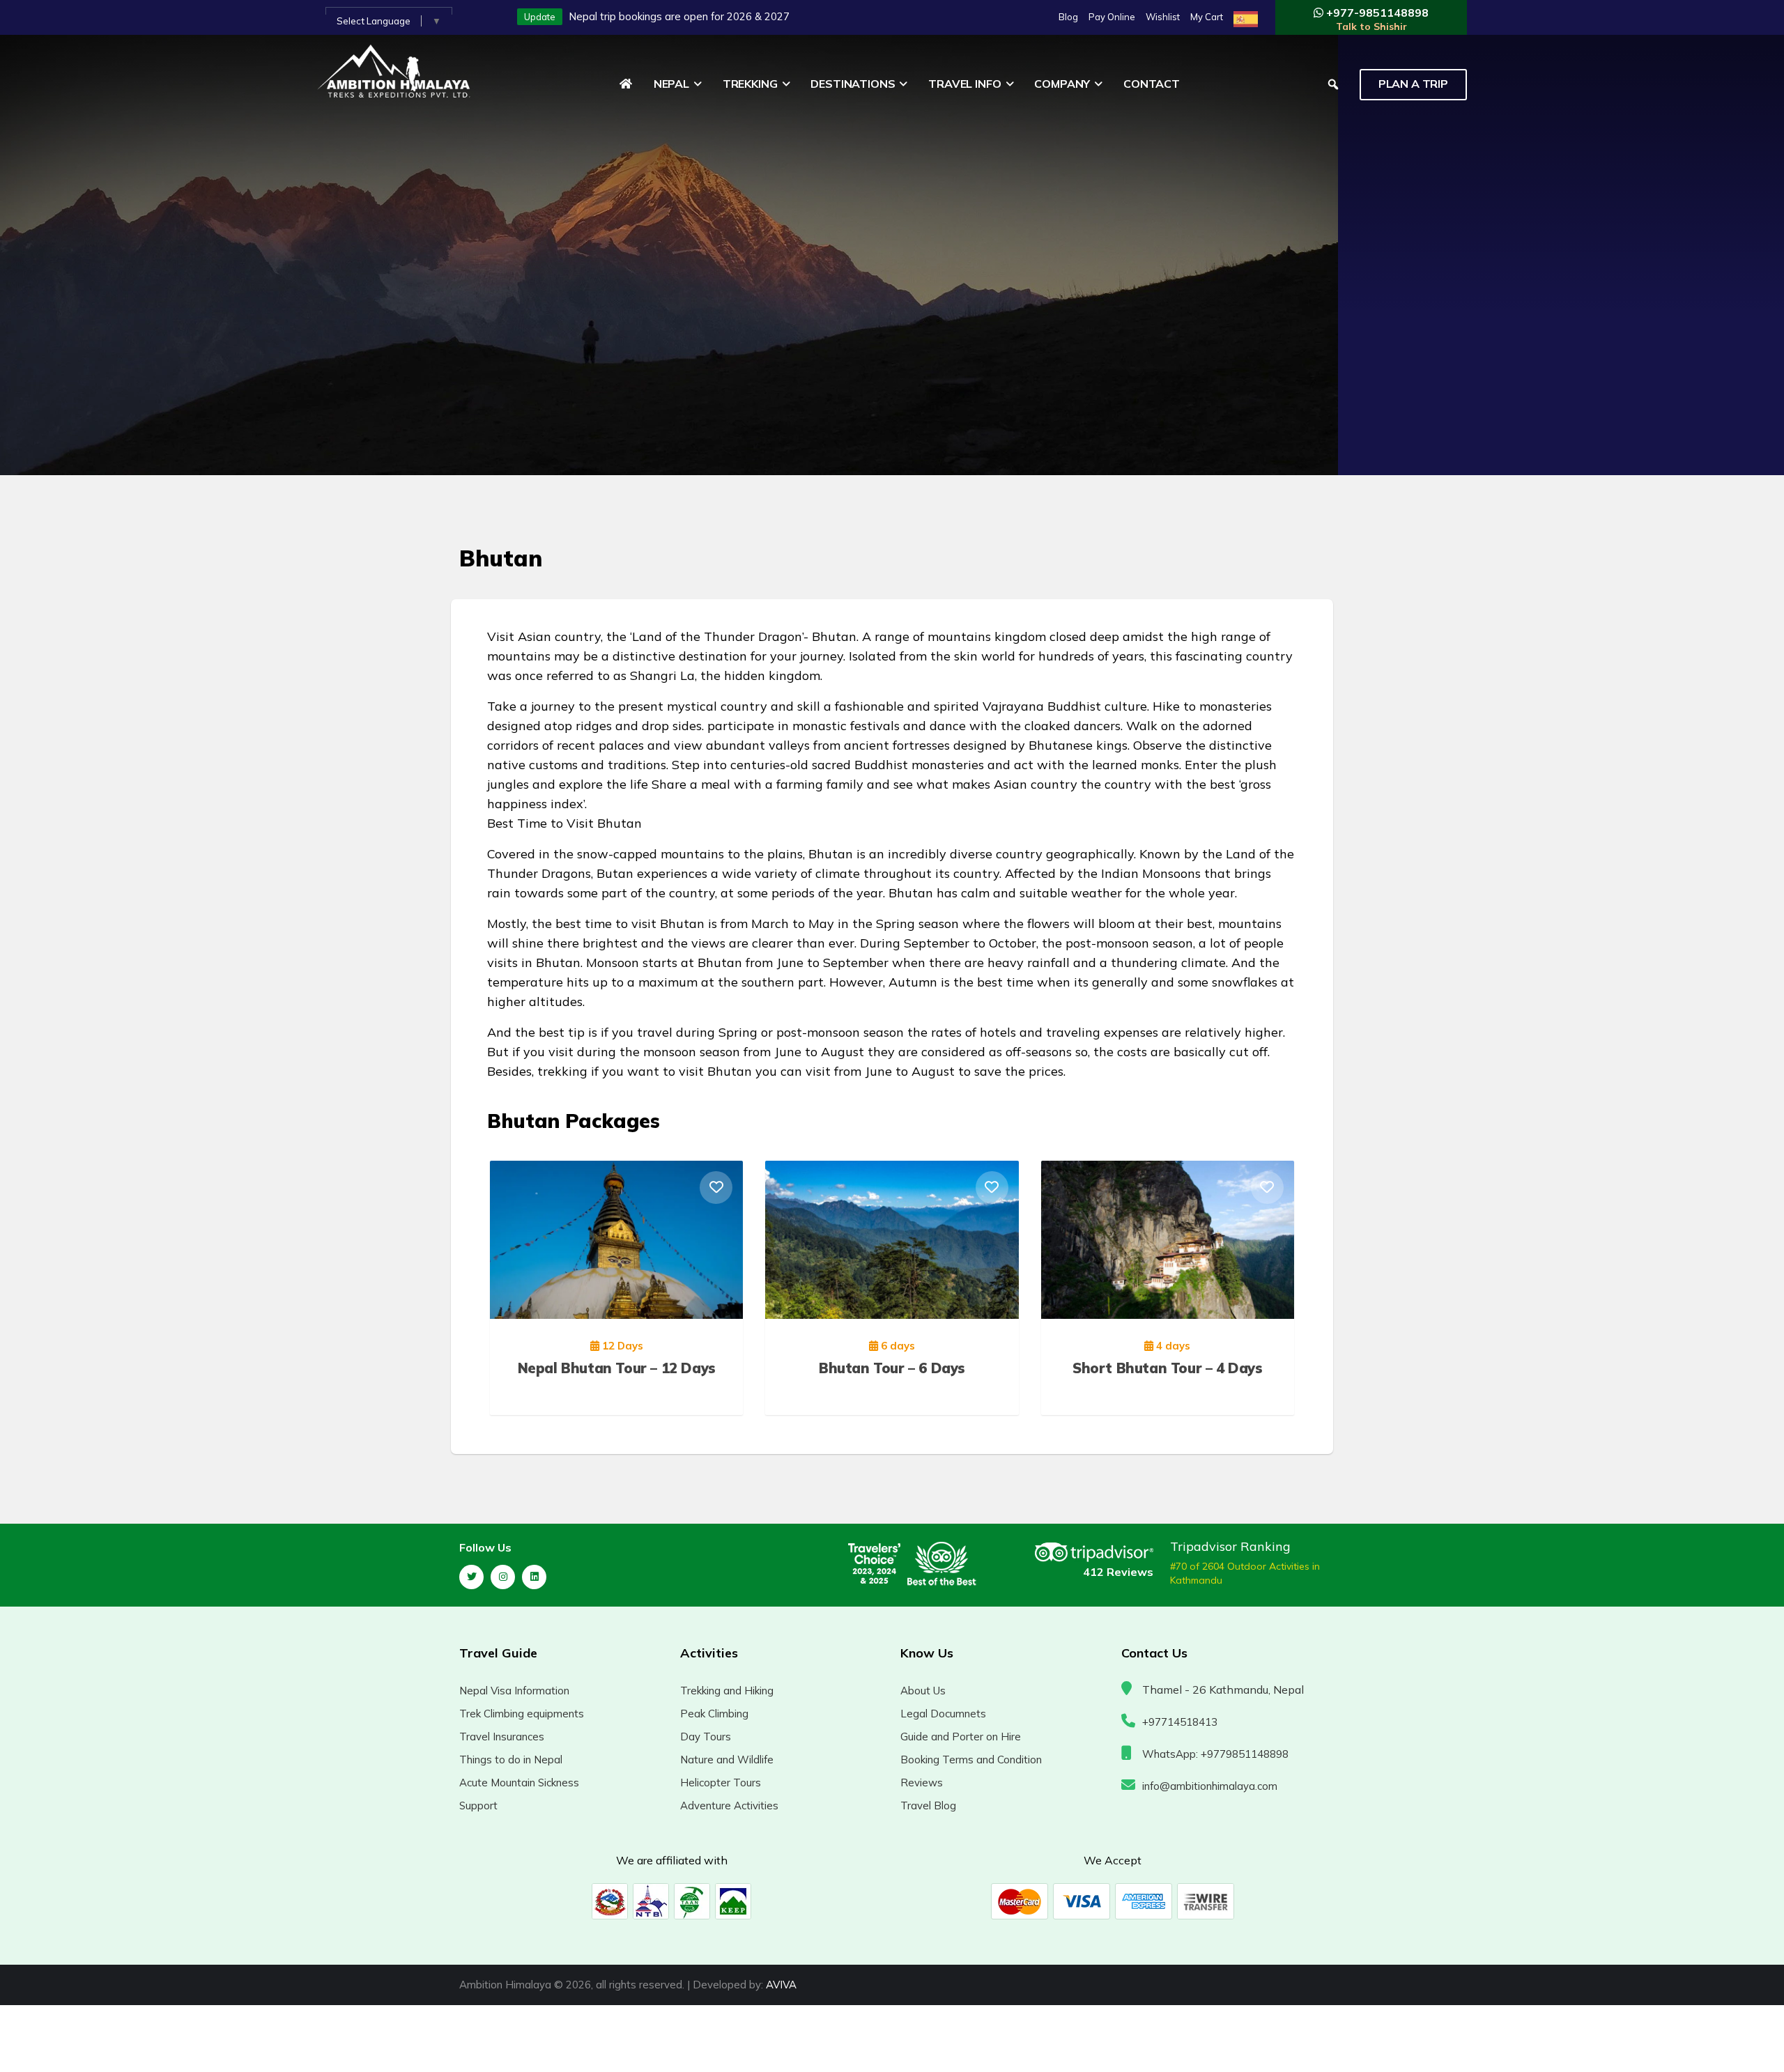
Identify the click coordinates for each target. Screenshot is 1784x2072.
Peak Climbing (714, 1714)
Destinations (853, 84)
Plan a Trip (1413, 84)
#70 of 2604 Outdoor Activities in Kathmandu (1245, 1573)
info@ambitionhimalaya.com (1210, 1786)
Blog (1068, 17)
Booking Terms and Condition (971, 1760)
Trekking (750, 84)
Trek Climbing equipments (522, 1714)
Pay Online (1112, 17)
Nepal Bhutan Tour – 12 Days (617, 1368)
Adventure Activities (729, 1806)
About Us (923, 1691)
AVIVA (781, 1985)
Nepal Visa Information (514, 1691)
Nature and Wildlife (727, 1760)
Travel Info (964, 84)
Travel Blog (928, 1806)
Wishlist (1163, 17)
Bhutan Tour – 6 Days (892, 1368)
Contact (1152, 84)
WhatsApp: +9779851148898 (1215, 1754)
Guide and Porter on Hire (961, 1737)
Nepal (671, 84)
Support (478, 1806)
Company (1062, 84)
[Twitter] (471, 1577)
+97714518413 (1180, 1722)
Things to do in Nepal (511, 1760)
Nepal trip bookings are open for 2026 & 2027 (679, 16)
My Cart (1207, 17)
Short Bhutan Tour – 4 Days (1168, 1368)
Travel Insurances (502, 1737)
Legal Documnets (943, 1714)
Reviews (922, 1783)
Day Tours (706, 1737)
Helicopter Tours (721, 1783)
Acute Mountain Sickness (519, 1783)
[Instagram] (503, 1577)
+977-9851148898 (1376, 19)
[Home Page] (626, 84)
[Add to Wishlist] (716, 1188)
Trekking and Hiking (727, 1691)
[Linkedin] (534, 1577)
